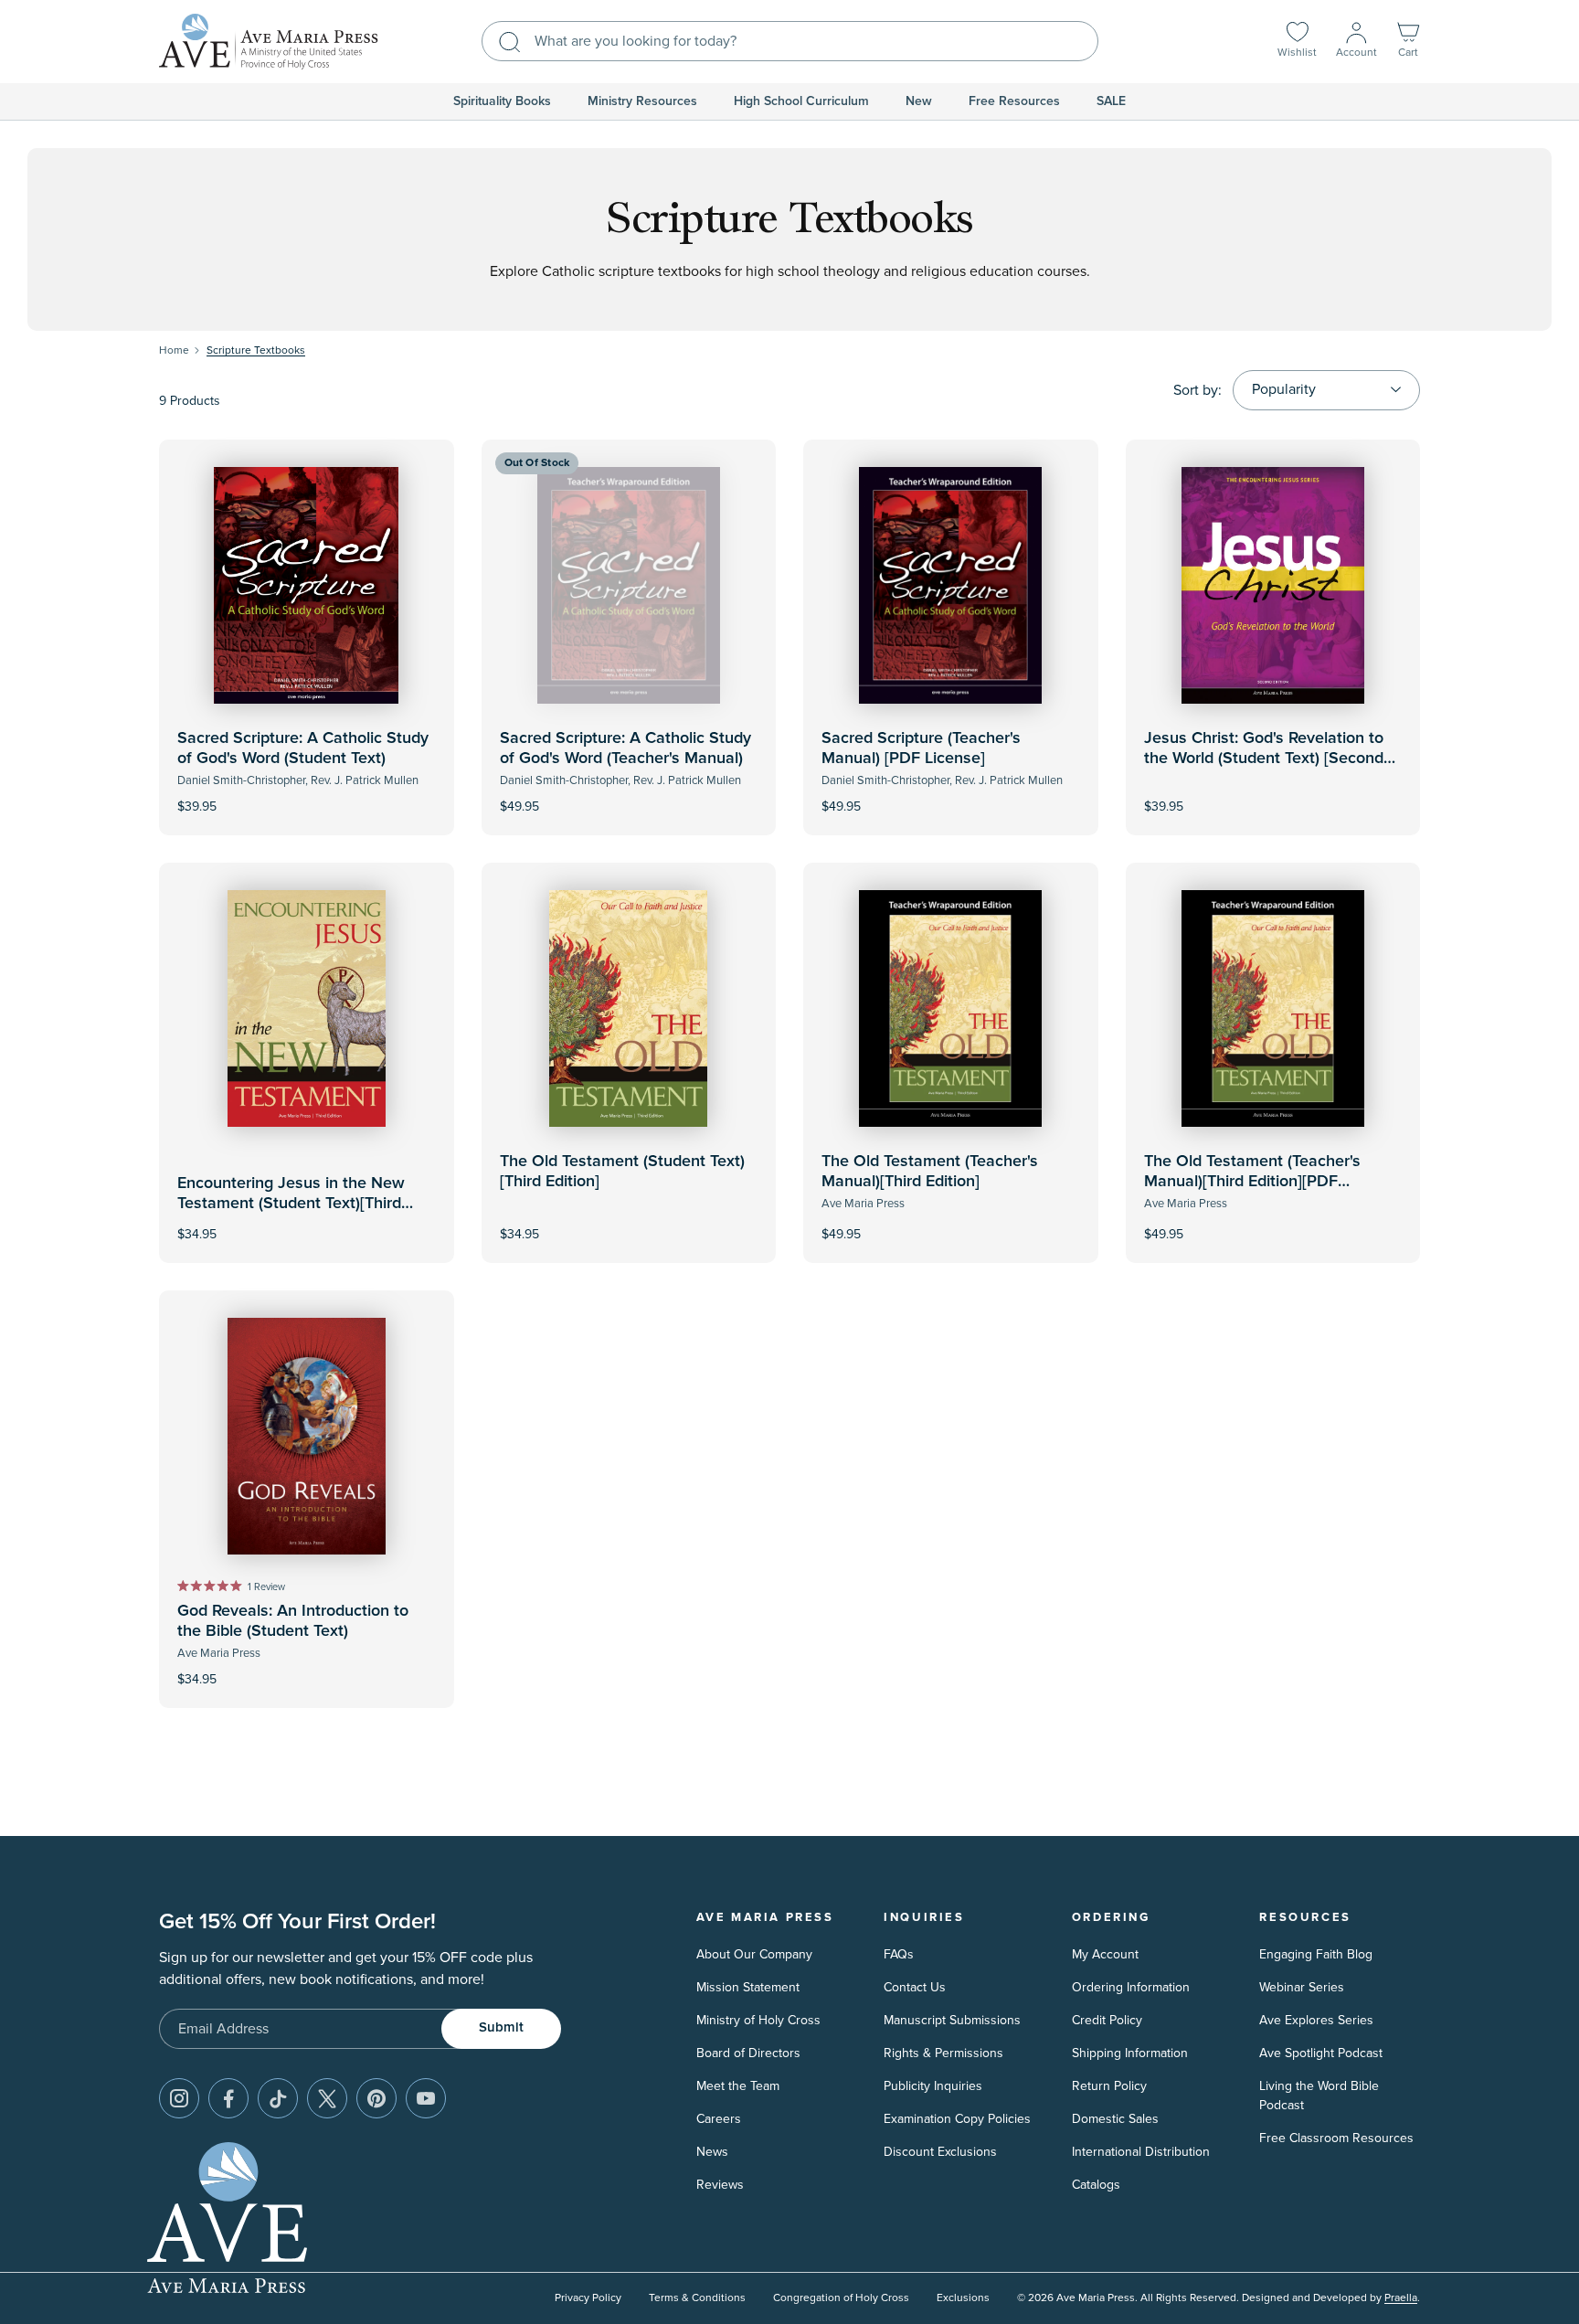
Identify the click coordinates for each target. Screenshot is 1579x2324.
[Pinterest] (376, 2098)
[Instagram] (179, 2098)
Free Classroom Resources (1336, 2138)
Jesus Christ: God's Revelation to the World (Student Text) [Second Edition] (1264, 758)
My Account (1105, 1954)
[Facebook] (228, 2098)
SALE (1111, 101)
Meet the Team (738, 2086)
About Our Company (754, 1954)
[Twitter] (327, 2098)
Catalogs (1096, 2185)
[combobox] (790, 41)
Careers (719, 2119)
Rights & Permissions (943, 2053)
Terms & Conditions (697, 2298)
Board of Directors (748, 2053)
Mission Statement (748, 1987)
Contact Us (915, 1987)
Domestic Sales (1115, 2119)
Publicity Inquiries (933, 2086)
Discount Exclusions (940, 2152)
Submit (501, 2027)
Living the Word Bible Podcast (1319, 2096)
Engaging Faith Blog (1316, 1954)
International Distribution (1141, 2152)
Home (174, 350)
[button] (1408, 42)
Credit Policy (1107, 2020)
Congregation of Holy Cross (841, 2298)
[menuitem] (502, 101)
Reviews (720, 2185)
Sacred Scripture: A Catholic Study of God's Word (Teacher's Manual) (625, 748)
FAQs (899, 1954)
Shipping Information (1130, 2053)
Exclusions (963, 2298)
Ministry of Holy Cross (758, 2020)
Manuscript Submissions (952, 2020)
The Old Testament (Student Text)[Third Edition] (622, 1172)
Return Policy (1109, 2086)
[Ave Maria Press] (269, 42)
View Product (629, 794)
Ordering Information (1131, 1987)
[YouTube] (426, 2098)
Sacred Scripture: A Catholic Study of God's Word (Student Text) (303, 748)
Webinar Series (1302, 1987)
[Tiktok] (278, 2098)
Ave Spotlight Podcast (1321, 2053)
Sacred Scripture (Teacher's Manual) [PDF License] (921, 748)
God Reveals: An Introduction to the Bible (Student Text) (293, 1621)
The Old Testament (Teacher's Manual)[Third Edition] (930, 1172)
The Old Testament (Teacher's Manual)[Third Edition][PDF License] (1252, 1181)
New (919, 101)
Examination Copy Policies (957, 2119)
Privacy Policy (588, 2298)
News (712, 2152)
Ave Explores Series (1316, 2020)
